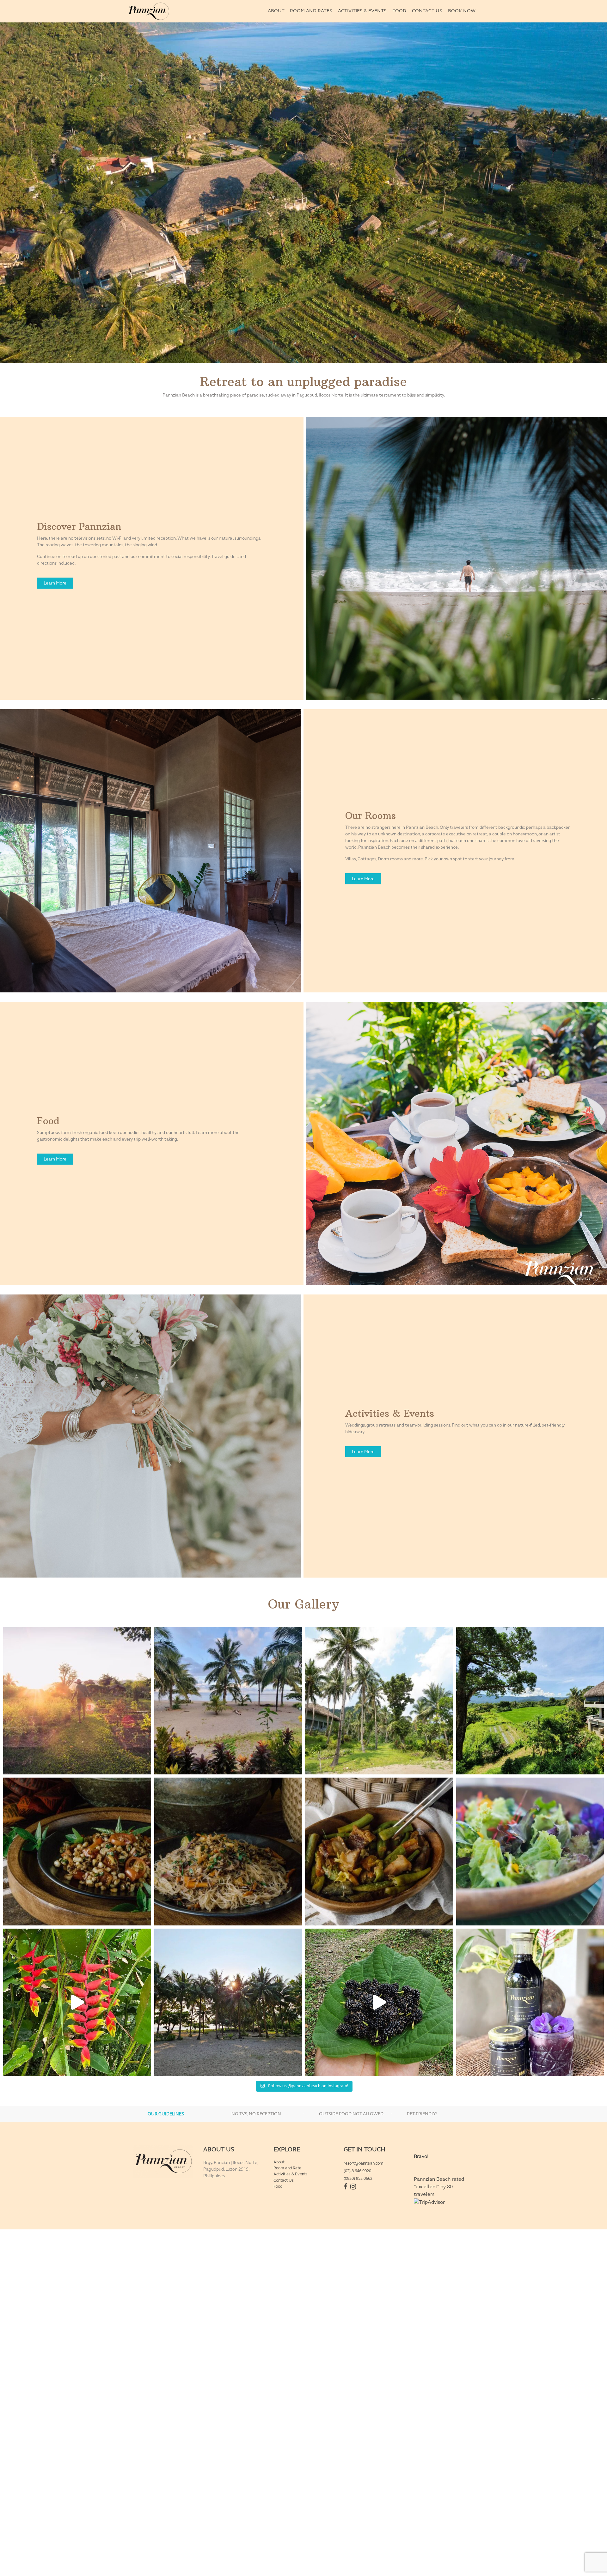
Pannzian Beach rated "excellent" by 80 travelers (439, 2192)
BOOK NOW (462, 11)
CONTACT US (427, 11)
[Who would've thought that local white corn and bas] (77, 1852)
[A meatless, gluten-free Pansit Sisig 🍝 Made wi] (228, 1852)
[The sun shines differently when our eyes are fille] (77, 1701)
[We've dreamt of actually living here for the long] (379, 1701)
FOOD (399, 11)
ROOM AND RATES (311, 11)
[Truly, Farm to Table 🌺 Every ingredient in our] (530, 1852)
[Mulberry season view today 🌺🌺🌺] (379, 2003)
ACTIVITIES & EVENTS (362, 11)
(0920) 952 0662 (358, 2184)
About (279, 2167)
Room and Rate (287, 2173)
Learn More (55, 583)
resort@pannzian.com (364, 2168)
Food (278, 2191)
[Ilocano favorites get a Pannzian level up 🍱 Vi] (379, 1852)
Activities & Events (291, 2179)
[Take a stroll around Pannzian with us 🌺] (77, 2003)
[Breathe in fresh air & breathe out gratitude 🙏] (530, 1701)
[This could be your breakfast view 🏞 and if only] (228, 1701)
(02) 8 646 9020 (357, 2176)
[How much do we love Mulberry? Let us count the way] (530, 2003)
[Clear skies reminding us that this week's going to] (228, 2003)
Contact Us (284, 2185)
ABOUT (276, 11)
